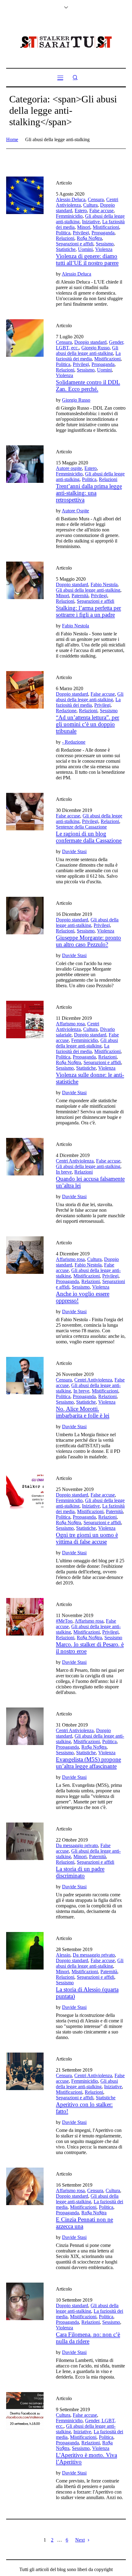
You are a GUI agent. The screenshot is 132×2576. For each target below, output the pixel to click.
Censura (96, 199)
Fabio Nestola (104, 584)
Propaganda (103, 233)
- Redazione (74, 742)
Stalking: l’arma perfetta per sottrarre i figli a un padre (88, 611)
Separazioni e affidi (75, 244)
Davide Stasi (74, 851)
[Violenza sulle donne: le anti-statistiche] (25, 1020)
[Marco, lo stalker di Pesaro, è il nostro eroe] (25, 1617)
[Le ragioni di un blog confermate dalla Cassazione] (25, 812)
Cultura (90, 205)
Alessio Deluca (71, 199)
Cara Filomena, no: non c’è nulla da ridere (88, 2338)
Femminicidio (69, 216)
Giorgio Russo (95, 348)
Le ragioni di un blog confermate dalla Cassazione (89, 837)
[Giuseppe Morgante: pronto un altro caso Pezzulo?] (25, 916)
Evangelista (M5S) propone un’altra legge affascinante (88, 1763)
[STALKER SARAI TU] (66, 42)
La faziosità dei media (88, 356)
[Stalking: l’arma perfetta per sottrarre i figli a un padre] (25, 580)
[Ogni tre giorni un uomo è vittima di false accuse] (25, 1491)
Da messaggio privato (77, 1845)
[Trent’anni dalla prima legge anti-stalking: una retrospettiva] (25, 464)
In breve (64, 1172)
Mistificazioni (106, 227)
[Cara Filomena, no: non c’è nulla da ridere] (25, 2301)
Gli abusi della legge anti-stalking (87, 350)
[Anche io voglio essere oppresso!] (25, 1255)
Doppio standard (90, 342)
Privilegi (81, 233)
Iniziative (91, 222)
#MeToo (64, 1621)
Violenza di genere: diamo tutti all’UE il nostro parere (87, 259)
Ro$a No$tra (89, 238)
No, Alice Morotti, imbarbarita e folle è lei (83, 1412)
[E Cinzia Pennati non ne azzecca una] (25, 2186)
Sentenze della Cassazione (81, 827)
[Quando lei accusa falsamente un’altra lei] (25, 1157)
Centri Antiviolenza (78, 1026)
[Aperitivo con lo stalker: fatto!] (25, 2071)
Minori (84, 227)
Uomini (85, 249)
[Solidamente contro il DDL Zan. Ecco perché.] (25, 338)
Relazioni (65, 238)
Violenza (104, 249)
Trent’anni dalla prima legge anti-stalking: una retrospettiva (89, 493)
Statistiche (66, 249)
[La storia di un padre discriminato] (25, 1841)
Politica (63, 233)
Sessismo (105, 244)
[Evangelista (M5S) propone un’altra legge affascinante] (25, 1726)
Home (12, 139)
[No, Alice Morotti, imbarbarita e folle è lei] (25, 1376)
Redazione (66, 711)
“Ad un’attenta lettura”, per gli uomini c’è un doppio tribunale (87, 724)
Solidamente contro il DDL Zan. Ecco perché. (88, 386)
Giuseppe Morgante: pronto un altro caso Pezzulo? (88, 941)
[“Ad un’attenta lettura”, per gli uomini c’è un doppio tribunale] (25, 690)
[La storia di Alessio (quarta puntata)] (25, 1951)
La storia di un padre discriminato (80, 1872)
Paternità (80, 596)
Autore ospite (69, 468)
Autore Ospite (75, 511)
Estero (81, 211)
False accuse (101, 211)
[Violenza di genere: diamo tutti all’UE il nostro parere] (25, 195)
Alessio (63, 1955)
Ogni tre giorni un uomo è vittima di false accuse (87, 1538)
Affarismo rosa (70, 1024)
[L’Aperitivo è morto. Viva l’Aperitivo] (25, 2411)
